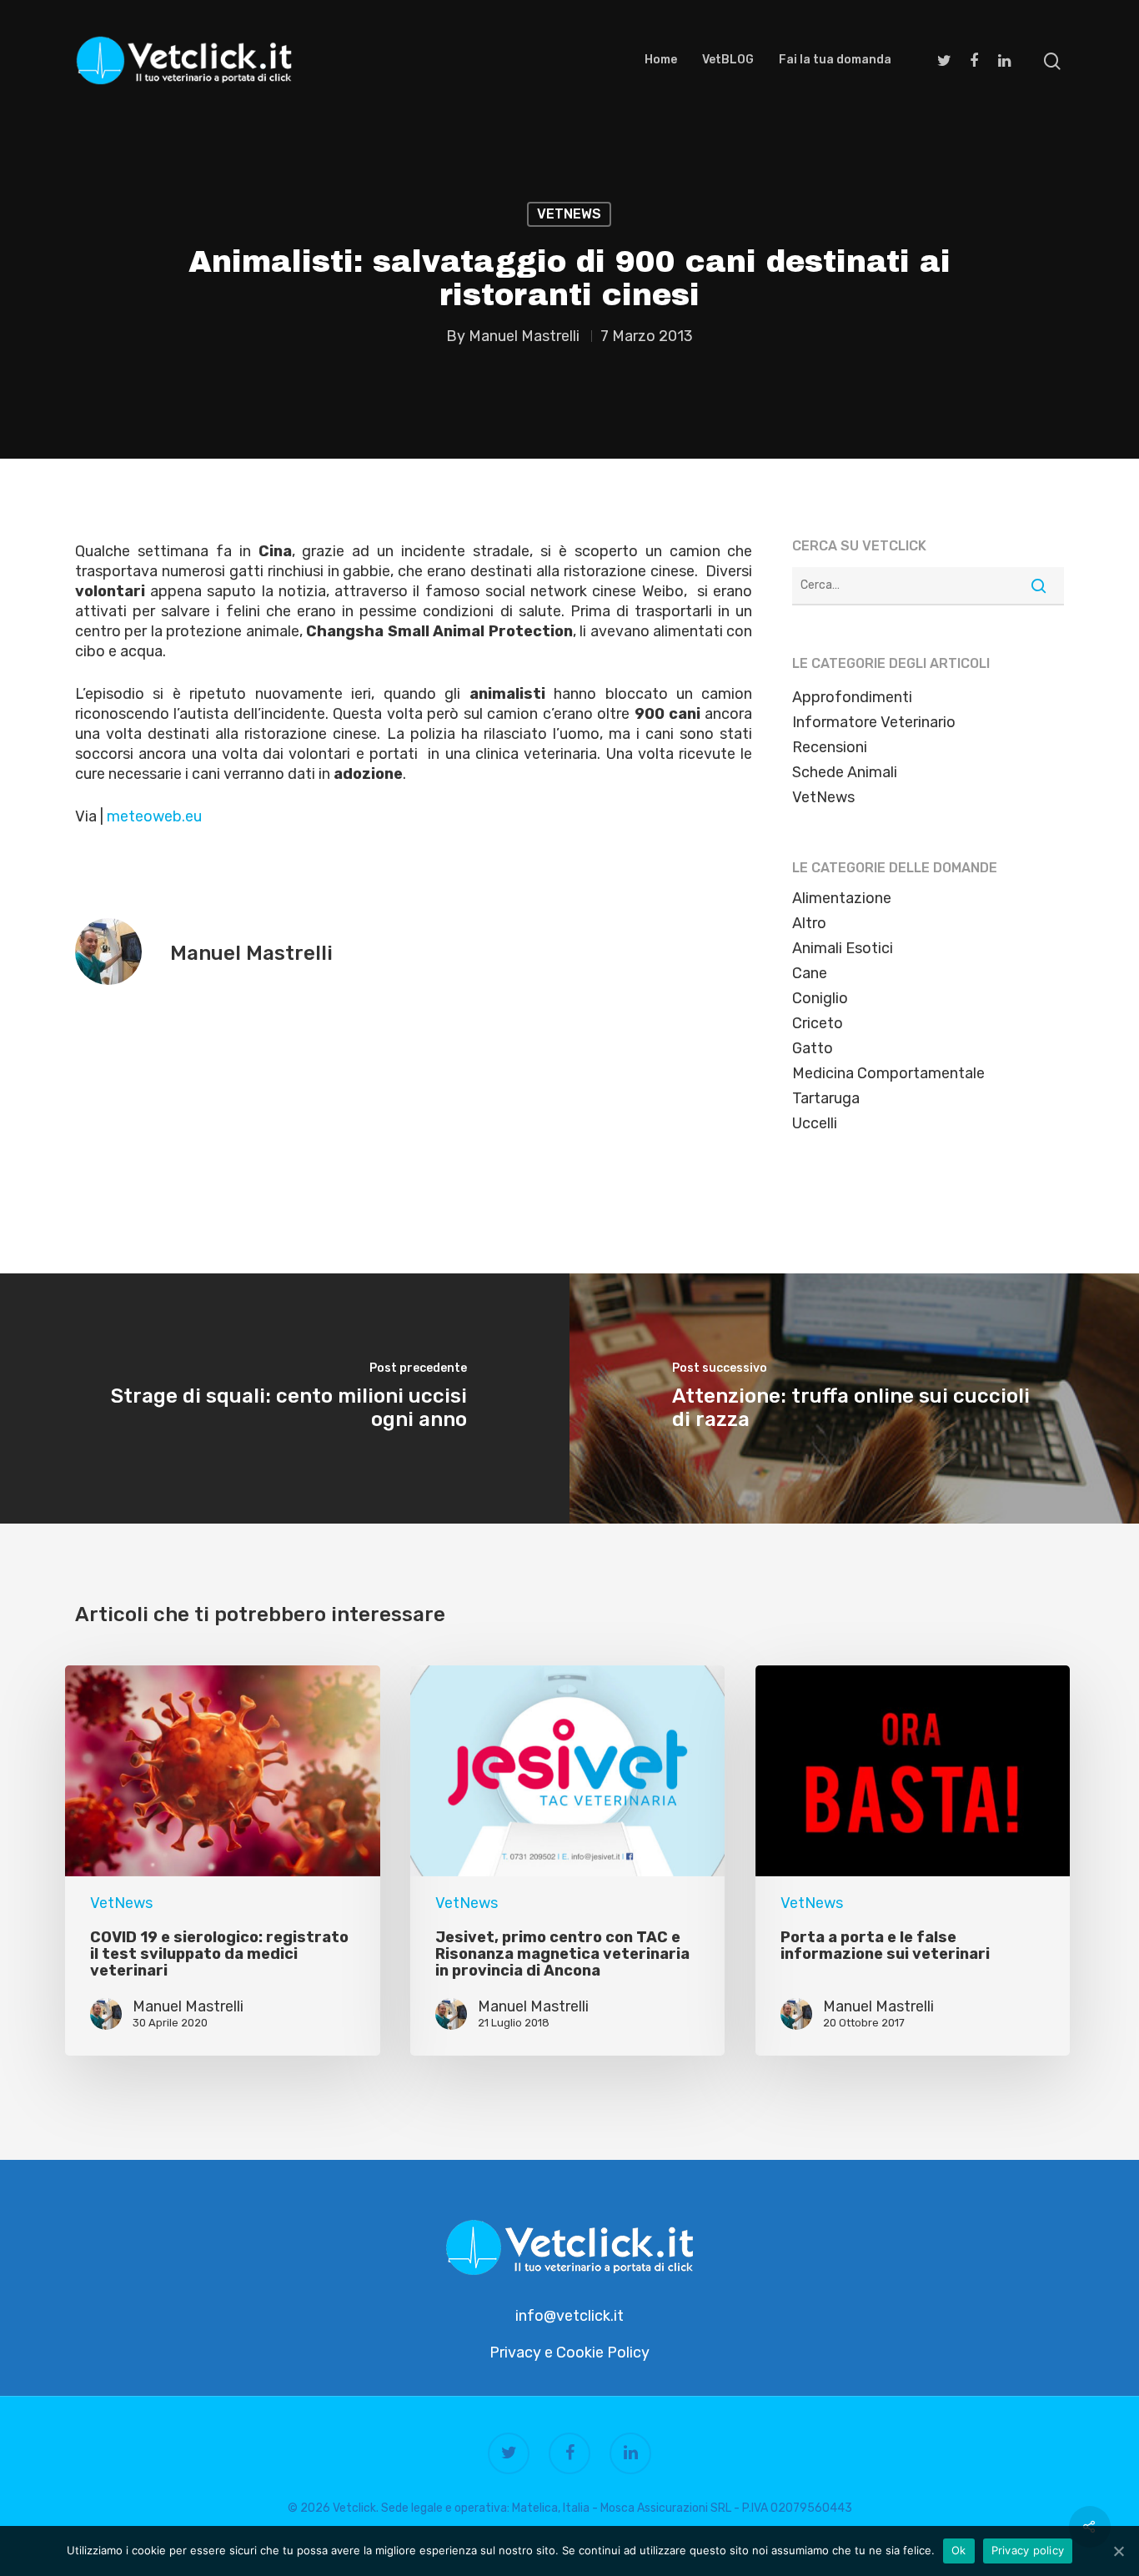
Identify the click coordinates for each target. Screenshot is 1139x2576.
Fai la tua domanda (835, 60)
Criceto (818, 1023)
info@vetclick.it (569, 2316)
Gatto (813, 1048)
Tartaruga (826, 1098)
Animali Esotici (843, 948)
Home (661, 60)
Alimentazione (842, 898)
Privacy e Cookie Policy (569, 2353)
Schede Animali (845, 772)
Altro (809, 923)
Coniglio (820, 998)
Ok (959, 2550)
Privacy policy (1028, 2550)
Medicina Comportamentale (888, 1073)
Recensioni (830, 747)
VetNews (569, 214)
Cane (810, 973)
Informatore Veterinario (874, 722)
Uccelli (815, 1123)
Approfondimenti (852, 697)
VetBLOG (728, 60)
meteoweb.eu (154, 816)
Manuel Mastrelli (524, 336)
